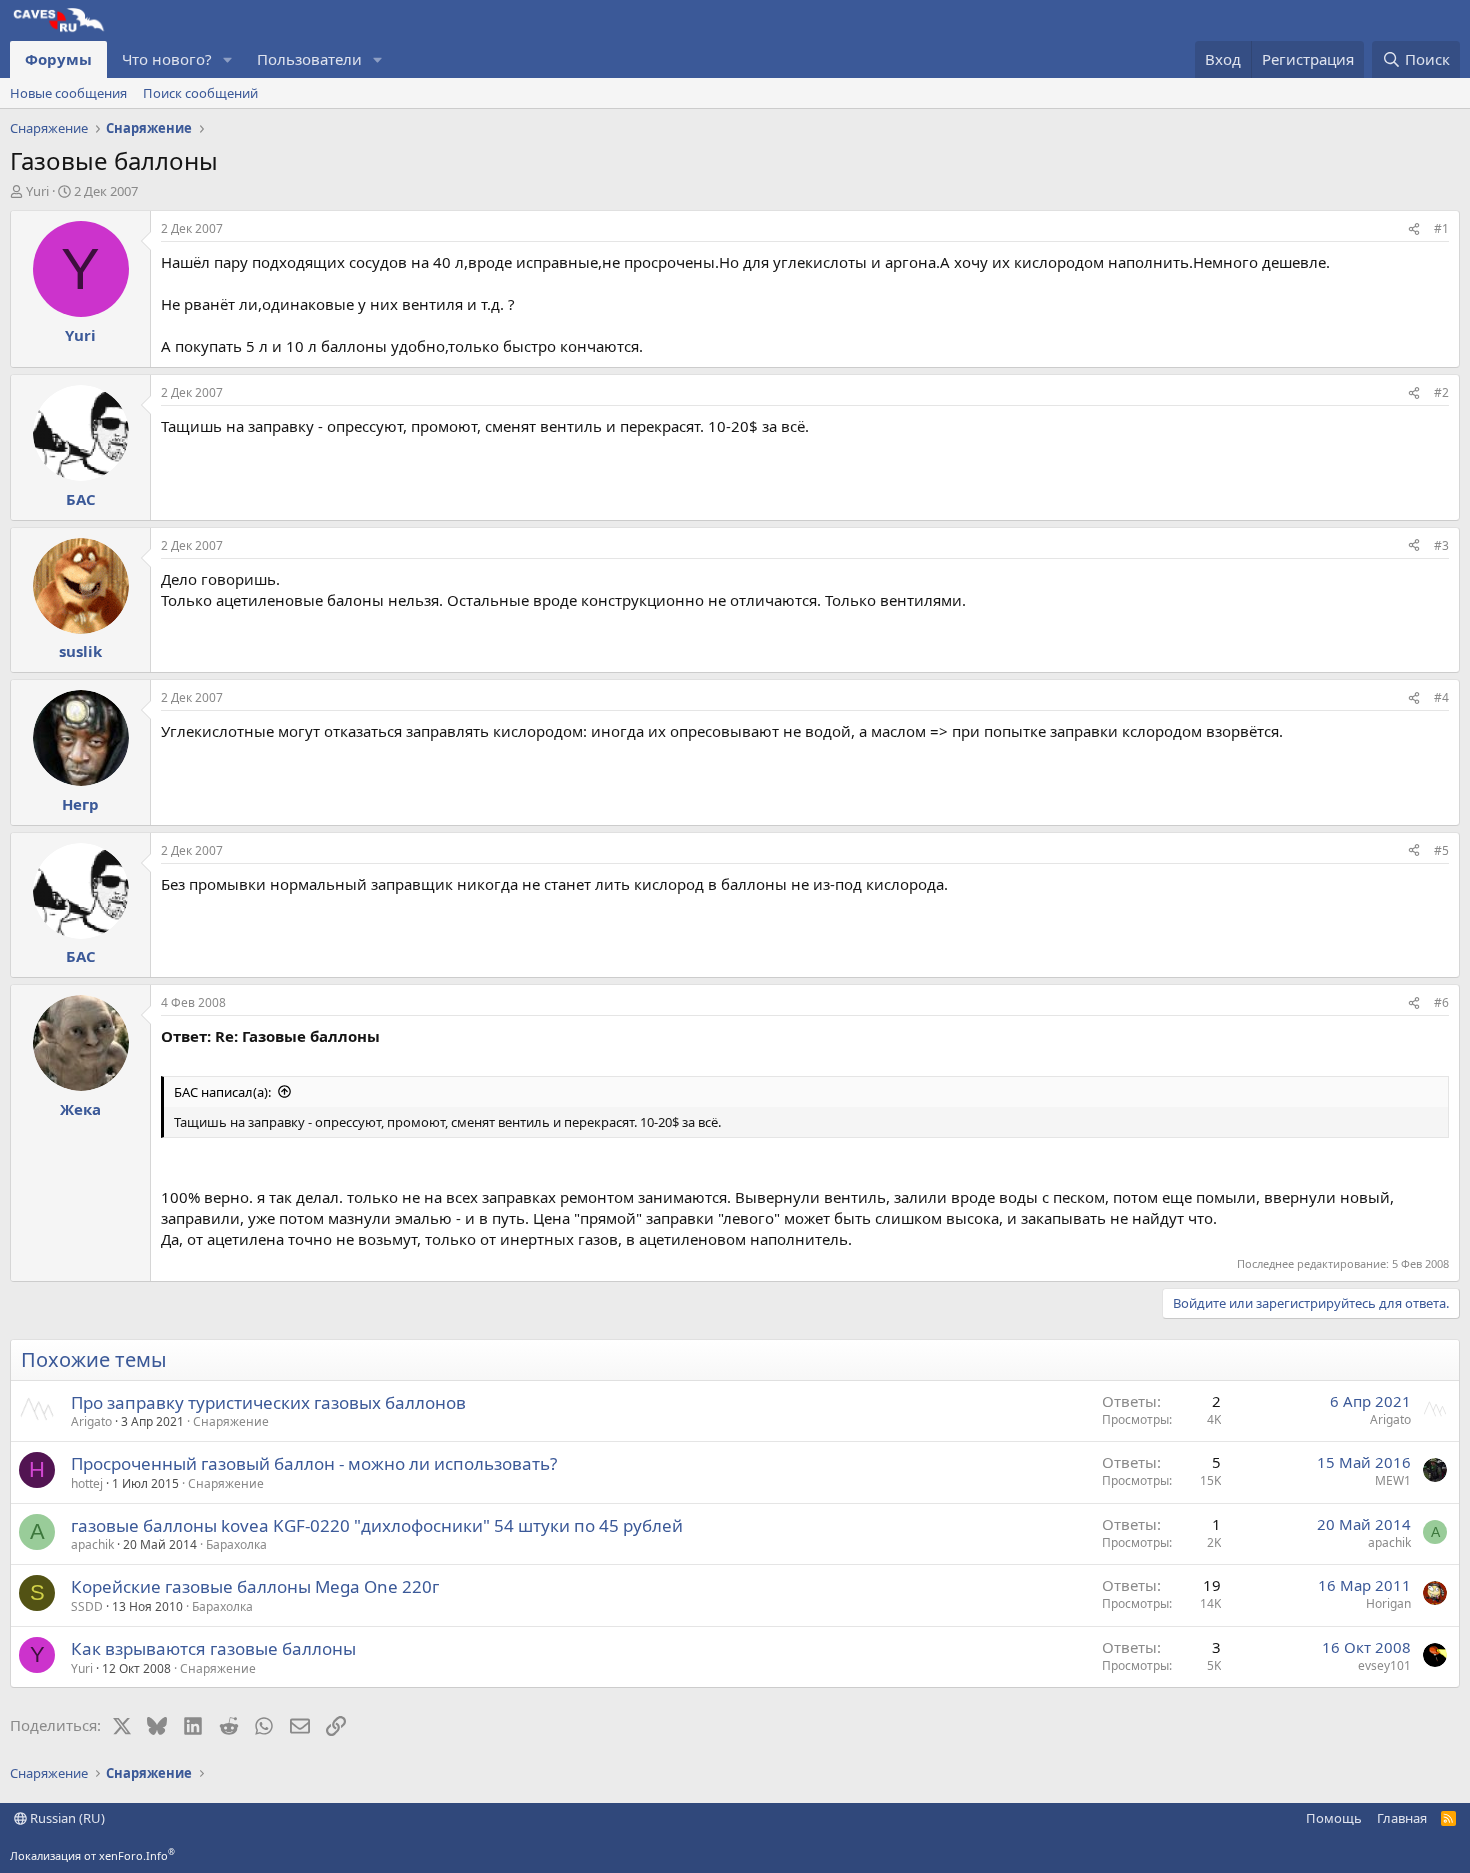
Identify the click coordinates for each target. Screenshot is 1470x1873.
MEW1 (1393, 1480)
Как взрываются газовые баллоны (213, 1648)
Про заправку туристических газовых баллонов (268, 1402)
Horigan (1388, 1603)
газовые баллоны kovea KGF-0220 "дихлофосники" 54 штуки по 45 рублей (377, 1525)
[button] (228, 59)
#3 (1441, 545)
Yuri (37, 191)
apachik (92, 1544)
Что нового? (167, 59)
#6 (1441, 1002)
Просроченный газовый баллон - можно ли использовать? (314, 1463)
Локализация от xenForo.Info (92, 1855)
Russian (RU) (66, 1818)
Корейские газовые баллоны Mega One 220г (255, 1586)
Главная (1402, 1818)
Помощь (1334, 1818)
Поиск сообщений (200, 93)
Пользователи (309, 59)
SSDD (87, 1606)
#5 (1441, 850)
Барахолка (236, 1544)
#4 (1441, 697)
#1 (1441, 228)
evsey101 (1384, 1665)
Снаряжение (231, 1421)
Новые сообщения (68, 93)
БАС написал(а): (222, 1092)
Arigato (91, 1421)
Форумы (58, 59)
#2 (1441, 392)
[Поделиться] (1414, 229)
